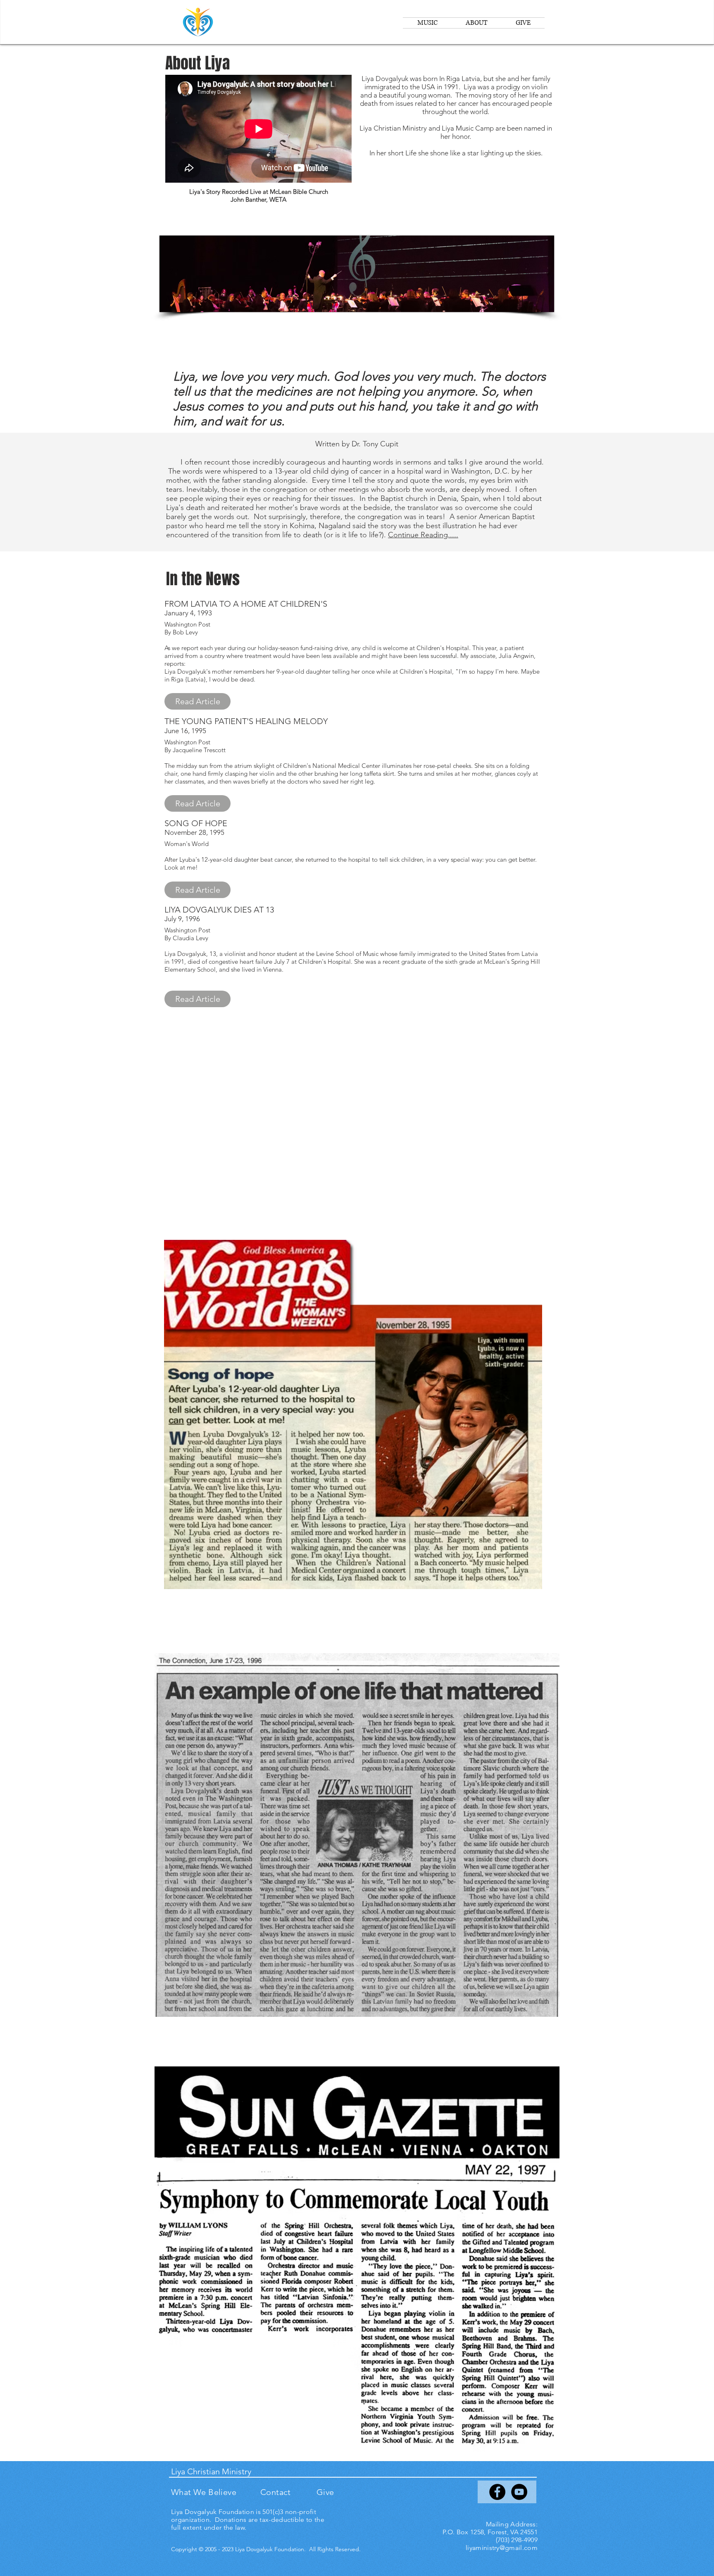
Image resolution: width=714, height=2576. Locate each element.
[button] (198, 701)
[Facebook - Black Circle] (497, 2492)
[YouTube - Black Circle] (519, 2492)
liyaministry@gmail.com (502, 2548)
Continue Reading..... (423, 535)
